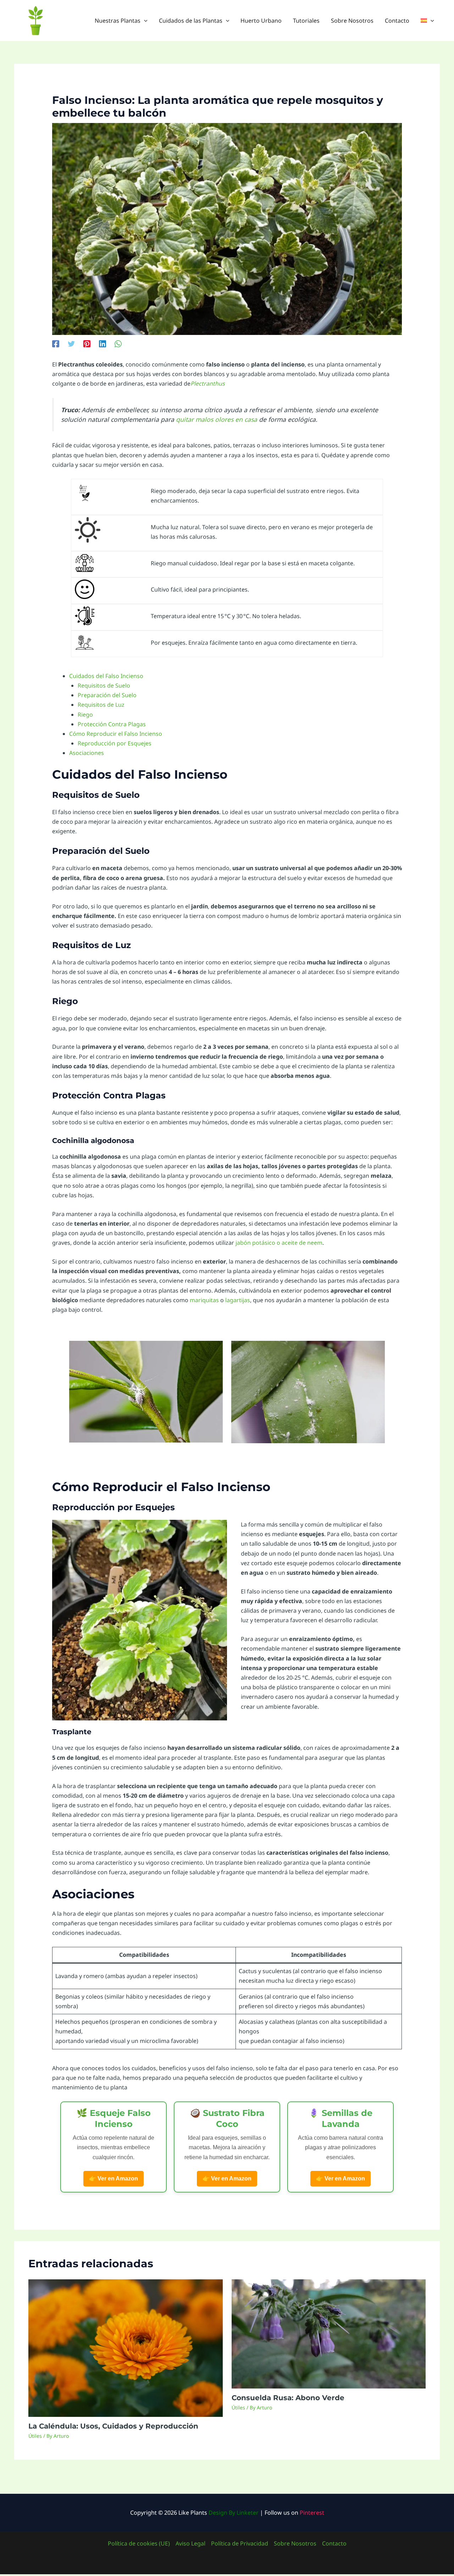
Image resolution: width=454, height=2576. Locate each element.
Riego (85, 715)
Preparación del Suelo (107, 695)
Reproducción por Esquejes (115, 743)
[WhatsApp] (118, 343)
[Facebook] (56, 343)
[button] (144, 21)
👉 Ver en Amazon (113, 2179)
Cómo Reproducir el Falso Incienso (116, 734)
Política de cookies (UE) (139, 2543)
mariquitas (204, 1300)
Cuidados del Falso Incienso (106, 676)
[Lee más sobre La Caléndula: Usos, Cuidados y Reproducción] (126, 2347)
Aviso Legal (190, 2543)
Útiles (35, 2436)
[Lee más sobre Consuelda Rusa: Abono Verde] (329, 2333)
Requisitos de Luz (101, 705)
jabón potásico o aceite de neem (278, 1243)
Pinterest (312, 2513)
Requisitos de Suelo (104, 685)
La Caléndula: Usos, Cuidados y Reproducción (113, 2426)
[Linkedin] (103, 343)
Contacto (334, 2543)
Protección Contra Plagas (112, 724)
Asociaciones (87, 753)
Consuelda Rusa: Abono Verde (288, 2398)
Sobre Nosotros (295, 2543)
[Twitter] (71, 343)
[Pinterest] (87, 343)
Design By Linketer (234, 2513)
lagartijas (238, 1300)
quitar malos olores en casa (217, 419)
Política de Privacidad (240, 2543)
